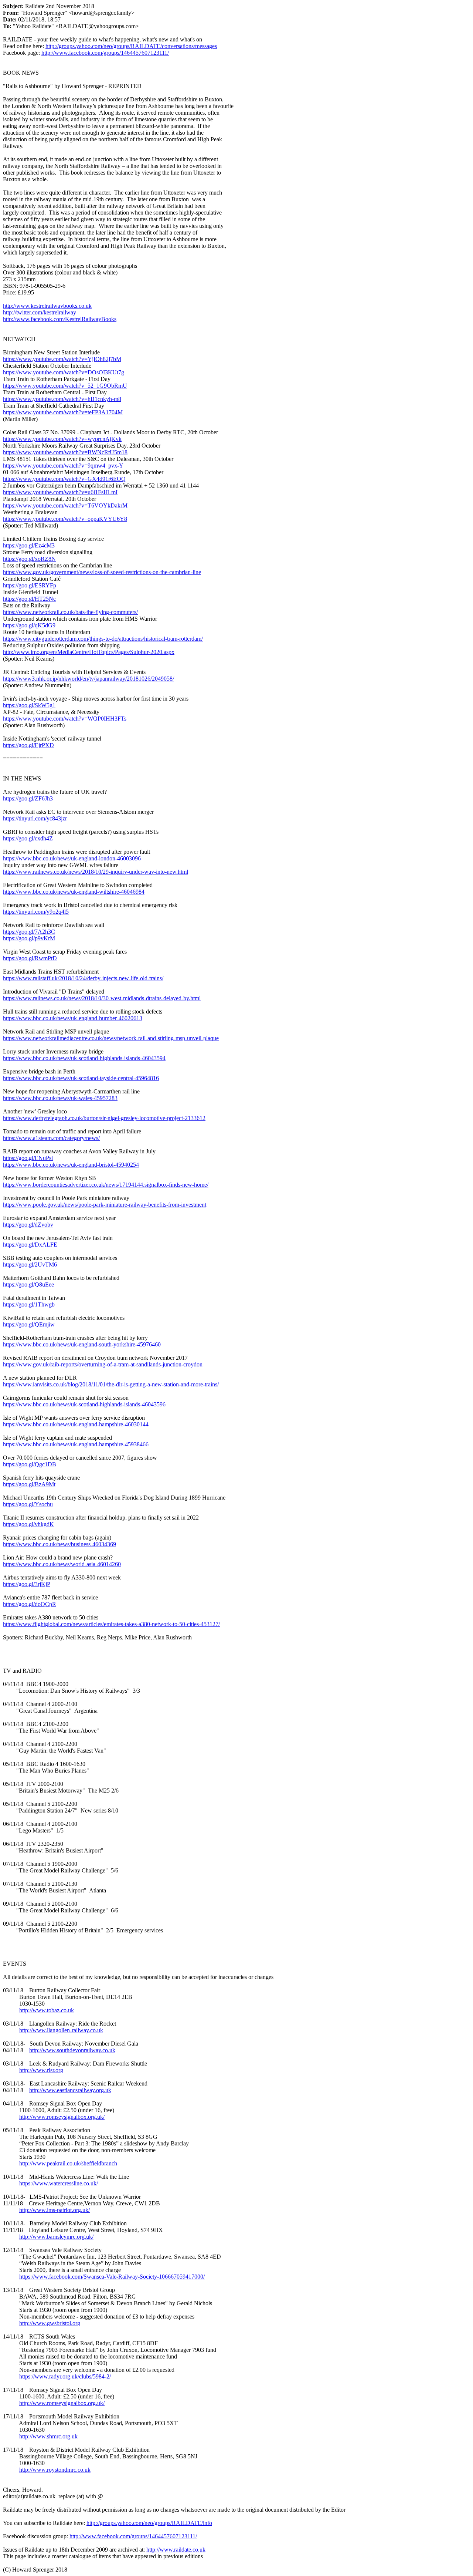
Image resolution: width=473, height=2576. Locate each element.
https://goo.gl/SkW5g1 (29, 705)
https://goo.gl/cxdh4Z (28, 838)
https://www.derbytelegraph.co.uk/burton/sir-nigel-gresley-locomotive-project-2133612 (104, 1118)
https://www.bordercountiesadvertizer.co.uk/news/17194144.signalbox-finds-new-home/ (106, 1185)
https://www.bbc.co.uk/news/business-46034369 (59, 1544)
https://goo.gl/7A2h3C (29, 932)
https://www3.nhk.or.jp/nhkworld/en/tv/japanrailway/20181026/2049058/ (89, 679)
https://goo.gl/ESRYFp (30, 585)
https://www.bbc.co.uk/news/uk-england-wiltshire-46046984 (74, 892)
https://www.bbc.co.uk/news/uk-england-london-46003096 (72, 858)
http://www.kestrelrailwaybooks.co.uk (47, 306)
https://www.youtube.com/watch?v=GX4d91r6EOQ (64, 479)
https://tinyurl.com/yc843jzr (35, 818)
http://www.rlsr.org (41, 2070)
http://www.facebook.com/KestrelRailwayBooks (60, 319)
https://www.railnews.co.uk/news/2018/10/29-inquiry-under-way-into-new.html (96, 872)
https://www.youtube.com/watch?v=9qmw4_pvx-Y (63, 466)
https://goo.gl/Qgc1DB (30, 1464)
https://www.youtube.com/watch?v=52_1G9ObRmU (65, 386)
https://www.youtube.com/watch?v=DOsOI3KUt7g (64, 372)
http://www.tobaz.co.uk (47, 2010)
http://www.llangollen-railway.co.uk (61, 2030)
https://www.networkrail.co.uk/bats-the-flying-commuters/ (70, 612)
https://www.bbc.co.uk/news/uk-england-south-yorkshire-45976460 (82, 1344)
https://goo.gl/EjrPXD (28, 745)
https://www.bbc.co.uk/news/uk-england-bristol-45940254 (71, 1165)
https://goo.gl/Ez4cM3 (29, 545)
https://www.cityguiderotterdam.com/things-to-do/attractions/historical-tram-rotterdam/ (103, 639)
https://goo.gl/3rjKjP (27, 1584)
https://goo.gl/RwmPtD (30, 958)
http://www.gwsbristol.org (50, 2323)
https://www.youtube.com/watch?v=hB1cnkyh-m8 (62, 399)
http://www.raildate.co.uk (176, 2550)
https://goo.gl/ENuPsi (28, 1158)
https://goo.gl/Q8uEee (28, 1284)
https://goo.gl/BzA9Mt (29, 1484)
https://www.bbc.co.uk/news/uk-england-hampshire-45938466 (76, 1444)
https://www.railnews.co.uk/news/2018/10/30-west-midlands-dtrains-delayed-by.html (102, 998)
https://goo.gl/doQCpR (30, 1604)
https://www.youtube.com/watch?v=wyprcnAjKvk (62, 439)
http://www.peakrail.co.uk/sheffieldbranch (68, 2163)
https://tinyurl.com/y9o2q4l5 (36, 912)
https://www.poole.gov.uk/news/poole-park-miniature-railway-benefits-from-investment (105, 1205)
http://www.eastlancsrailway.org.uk (70, 2090)
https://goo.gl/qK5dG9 (29, 625)
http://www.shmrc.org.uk (48, 2436)
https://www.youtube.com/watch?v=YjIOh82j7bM (62, 359)
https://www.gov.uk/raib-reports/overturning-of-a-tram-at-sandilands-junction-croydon (103, 1364)
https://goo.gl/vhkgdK (28, 1524)
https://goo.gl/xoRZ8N (29, 559)
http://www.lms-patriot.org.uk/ (55, 2210)
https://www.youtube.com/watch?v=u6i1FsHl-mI (60, 492)
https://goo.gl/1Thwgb (29, 1304)
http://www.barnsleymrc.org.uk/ (56, 2237)
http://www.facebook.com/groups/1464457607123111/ (105, 53)
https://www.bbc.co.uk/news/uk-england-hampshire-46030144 (76, 1424)
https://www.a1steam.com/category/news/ (51, 1138)
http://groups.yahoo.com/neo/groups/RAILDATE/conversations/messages (131, 46)
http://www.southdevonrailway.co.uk (72, 2050)
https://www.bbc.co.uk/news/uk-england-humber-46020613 (73, 1018)
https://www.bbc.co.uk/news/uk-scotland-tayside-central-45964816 (81, 1078)
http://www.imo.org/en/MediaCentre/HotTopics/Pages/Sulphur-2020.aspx (89, 652)
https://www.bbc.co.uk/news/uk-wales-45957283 (60, 1098)
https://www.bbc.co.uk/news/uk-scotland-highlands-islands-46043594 (84, 1058)
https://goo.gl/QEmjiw (29, 1324)
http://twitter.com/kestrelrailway (40, 312)
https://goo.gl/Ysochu (28, 1504)
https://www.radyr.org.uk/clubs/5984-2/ (65, 2376)
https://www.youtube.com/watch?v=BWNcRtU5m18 (65, 452)
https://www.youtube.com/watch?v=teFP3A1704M (63, 412)
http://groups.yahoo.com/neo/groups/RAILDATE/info (149, 2523)
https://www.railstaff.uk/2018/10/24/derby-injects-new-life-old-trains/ (83, 978)
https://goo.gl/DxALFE (30, 1245)
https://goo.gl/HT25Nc (29, 599)
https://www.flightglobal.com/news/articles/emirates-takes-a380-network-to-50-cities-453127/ (111, 1624)
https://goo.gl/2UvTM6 (30, 1265)
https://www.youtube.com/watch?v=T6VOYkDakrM (65, 505)
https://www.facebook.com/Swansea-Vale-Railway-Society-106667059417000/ (112, 2277)
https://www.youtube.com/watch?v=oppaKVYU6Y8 (65, 519)
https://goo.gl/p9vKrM (29, 938)
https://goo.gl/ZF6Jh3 (28, 798)
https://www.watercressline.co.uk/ (59, 2183)
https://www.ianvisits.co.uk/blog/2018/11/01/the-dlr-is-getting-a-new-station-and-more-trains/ (111, 1384)
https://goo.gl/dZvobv (28, 1225)
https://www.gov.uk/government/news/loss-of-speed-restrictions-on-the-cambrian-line (102, 572)
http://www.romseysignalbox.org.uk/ (62, 2117)
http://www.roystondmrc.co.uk (55, 2470)
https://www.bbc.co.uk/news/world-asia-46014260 (62, 1564)
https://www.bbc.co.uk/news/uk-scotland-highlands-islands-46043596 (84, 1404)
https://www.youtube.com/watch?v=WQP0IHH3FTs (65, 719)
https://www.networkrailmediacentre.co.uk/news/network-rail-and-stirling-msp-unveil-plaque (111, 1038)
